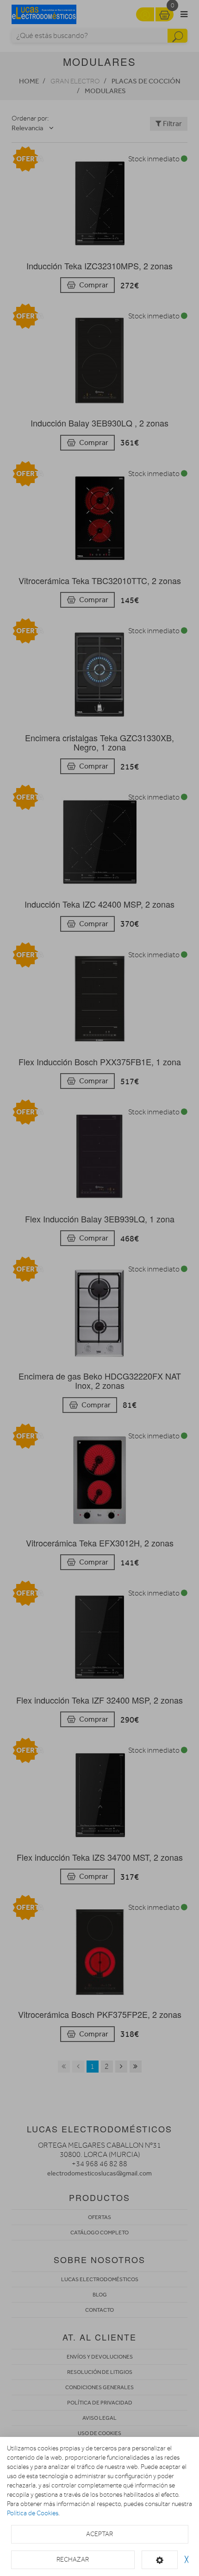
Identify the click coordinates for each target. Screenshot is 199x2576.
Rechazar (73, 2560)
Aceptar (99, 2534)
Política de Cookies (33, 2513)
